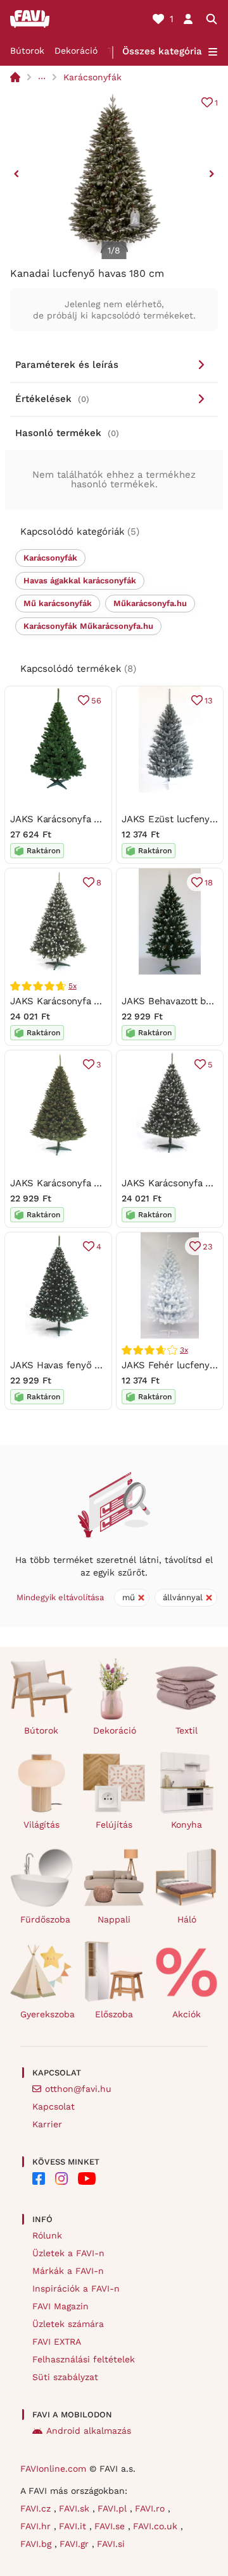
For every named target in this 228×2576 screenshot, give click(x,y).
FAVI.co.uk (157, 2526)
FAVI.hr (37, 2526)
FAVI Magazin (60, 2306)
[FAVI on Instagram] (61, 2178)
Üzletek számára (68, 2324)
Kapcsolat (54, 2106)
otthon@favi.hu (78, 2089)
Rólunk (47, 2235)
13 (209, 701)
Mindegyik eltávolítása (60, 1597)
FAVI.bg (37, 2544)
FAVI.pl (114, 2508)
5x (73, 986)
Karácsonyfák (92, 77)
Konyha (187, 1825)
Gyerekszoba (47, 2014)
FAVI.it (74, 2526)
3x (184, 1350)
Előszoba (114, 2014)
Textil (187, 1730)
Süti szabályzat (65, 2377)
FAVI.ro (151, 2508)
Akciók (187, 2014)
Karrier (47, 2124)
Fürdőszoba (45, 1919)
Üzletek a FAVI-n (68, 2253)
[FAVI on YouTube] (87, 2178)
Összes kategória (162, 51)
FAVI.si (111, 2544)
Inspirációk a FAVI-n (76, 2288)
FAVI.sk (76, 2508)
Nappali (114, 1919)
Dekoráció (76, 51)
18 (209, 883)
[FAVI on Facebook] (39, 2178)
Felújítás (114, 1825)
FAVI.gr (76, 2544)
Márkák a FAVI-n (68, 2271)
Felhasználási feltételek (84, 2359)
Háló (187, 1919)
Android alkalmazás (89, 2431)
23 (208, 1247)
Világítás (41, 1825)
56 (96, 701)
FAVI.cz (37, 2508)
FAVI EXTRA (57, 2342)
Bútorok (27, 51)
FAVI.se (111, 2526)
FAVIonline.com (53, 2469)
